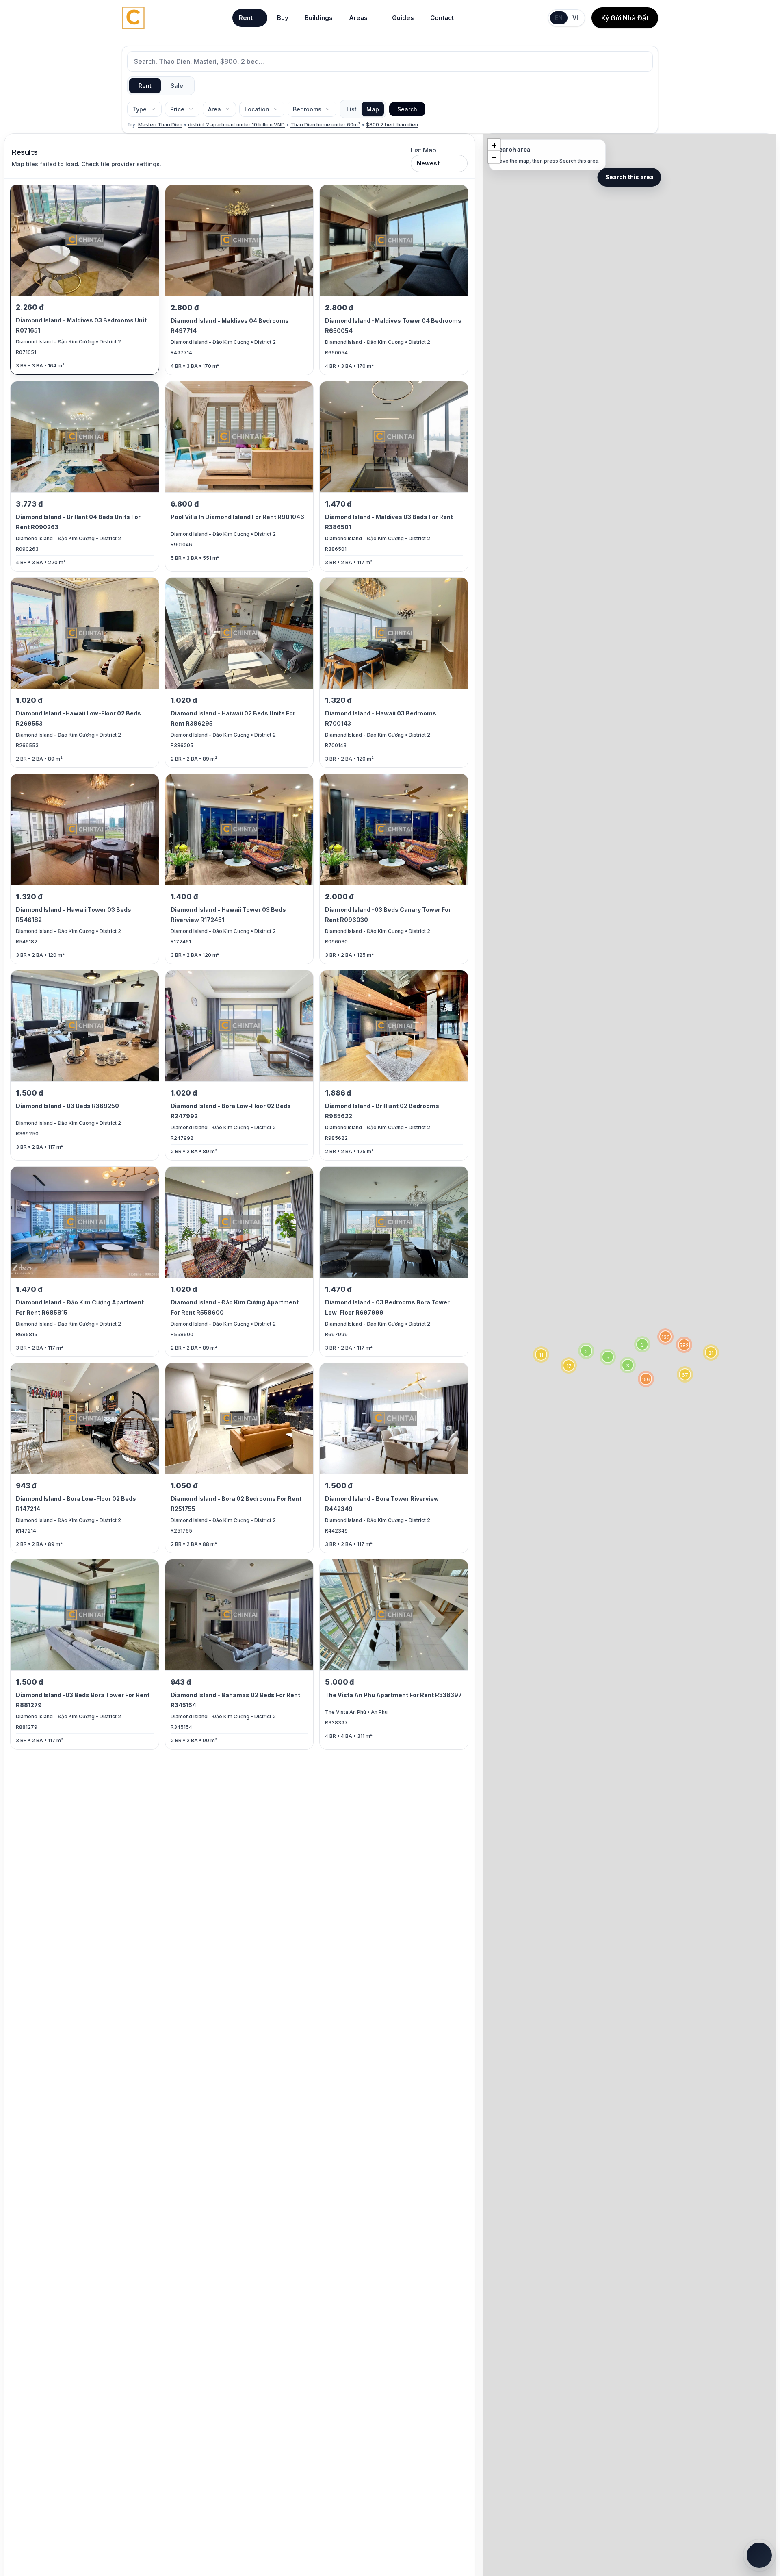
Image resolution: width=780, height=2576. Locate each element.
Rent (246, 18)
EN (559, 18)
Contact (442, 18)
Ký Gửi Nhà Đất (625, 18)
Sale (177, 86)
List (352, 109)
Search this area (629, 177)
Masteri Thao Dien (160, 125)
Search (407, 109)
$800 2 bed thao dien (392, 125)
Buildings (319, 18)
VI (575, 18)
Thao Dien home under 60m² (325, 125)
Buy (283, 18)
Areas (358, 18)
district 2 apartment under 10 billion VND (236, 125)
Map (373, 109)
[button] (711, 1352)
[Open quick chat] (759, 2555)
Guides (403, 18)
